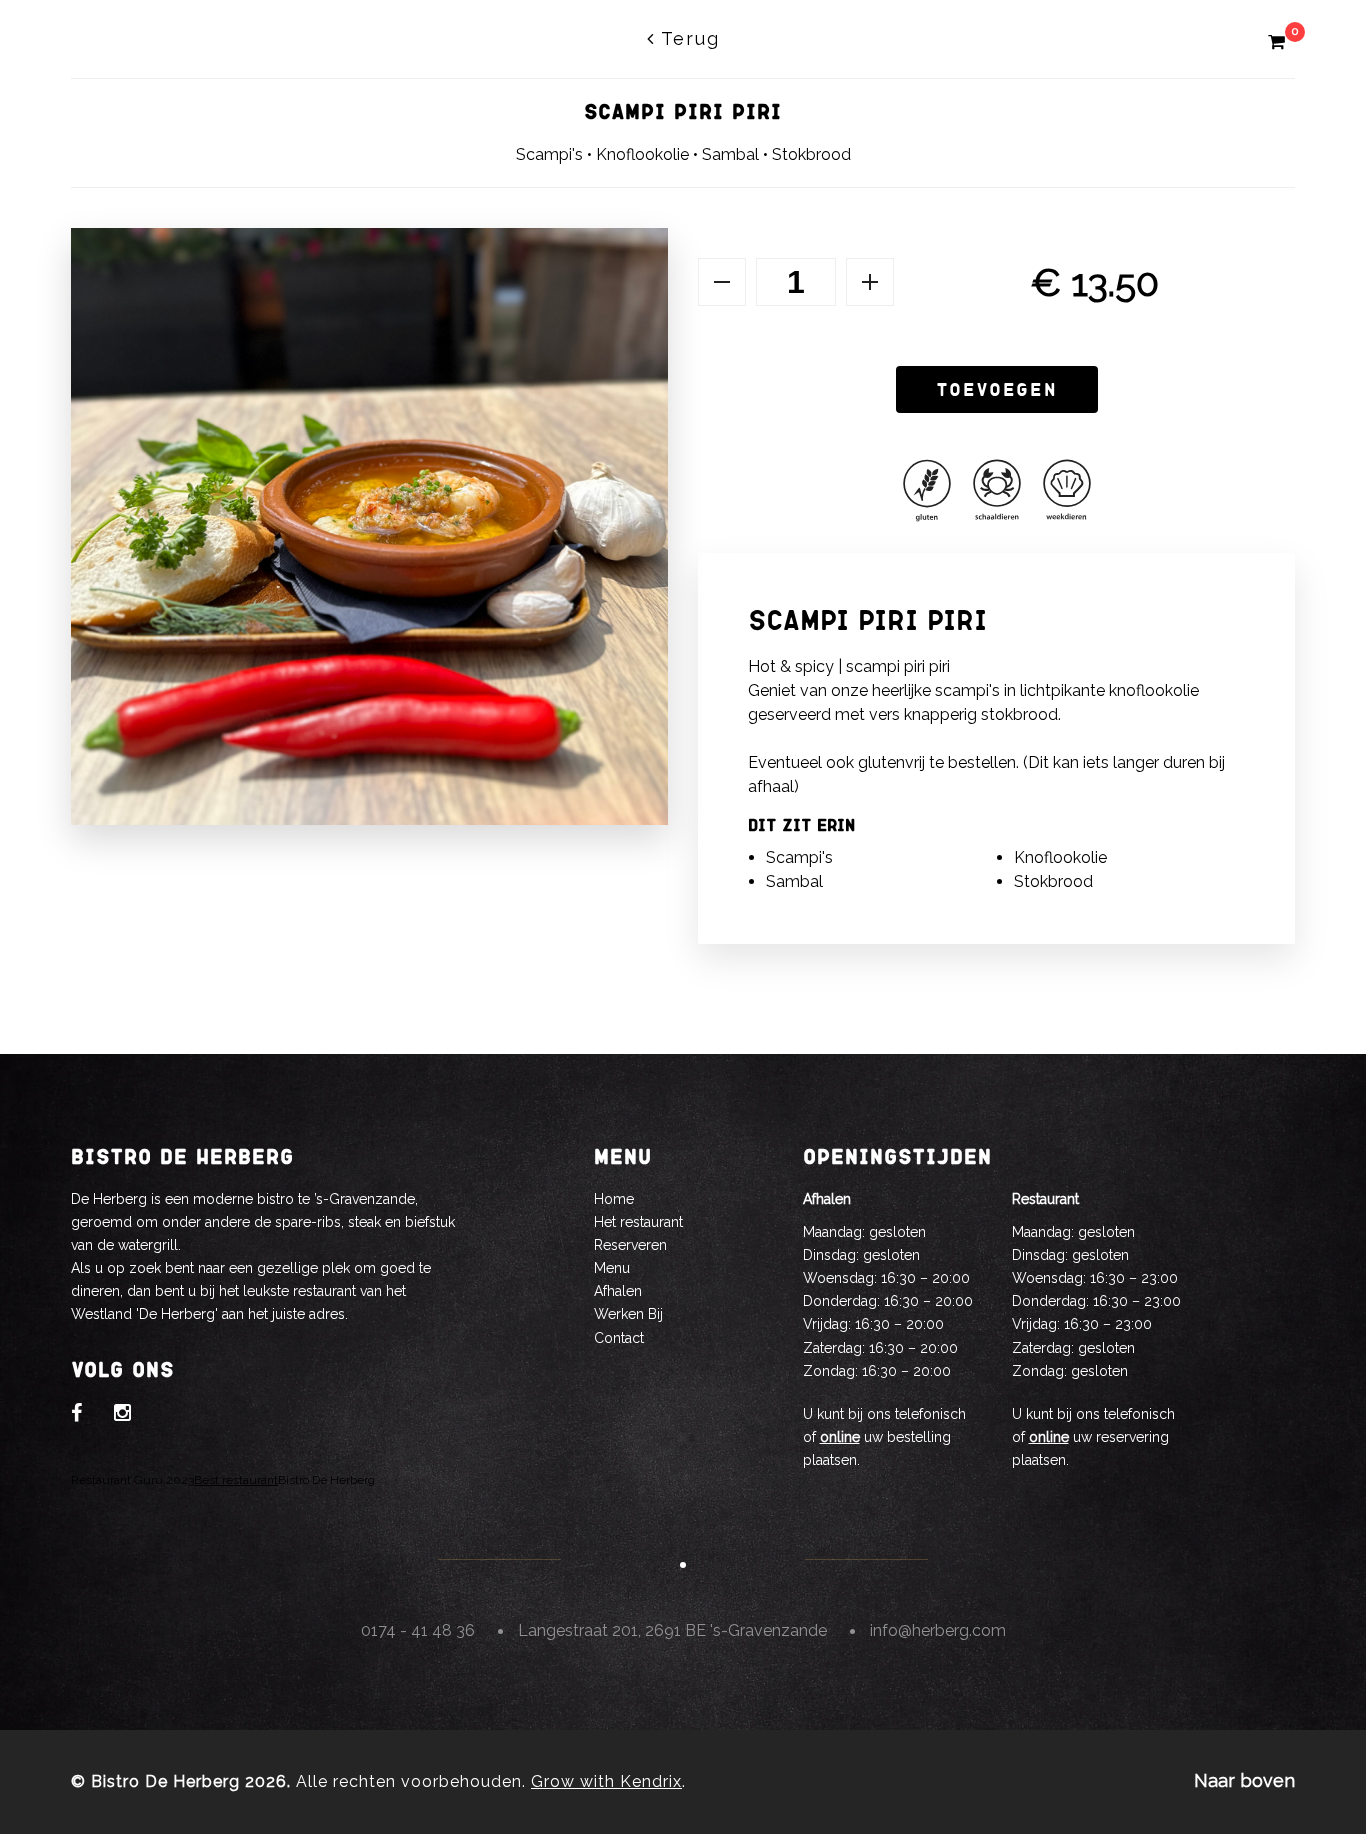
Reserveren (630, 1245)
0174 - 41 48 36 (418, 1630)
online (840, 1437)
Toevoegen (997, 389)
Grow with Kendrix (606, 1781)
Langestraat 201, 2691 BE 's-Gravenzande (672, 1630)
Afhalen (618, 1291)
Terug (687, 38)
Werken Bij (628, 1314)
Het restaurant (638, 1222)
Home (614, 1199)
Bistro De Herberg (326, 1480)
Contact (619, 1338)
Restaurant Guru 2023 (132, 1480)
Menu (612, 1268)
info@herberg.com (938, 1630)
